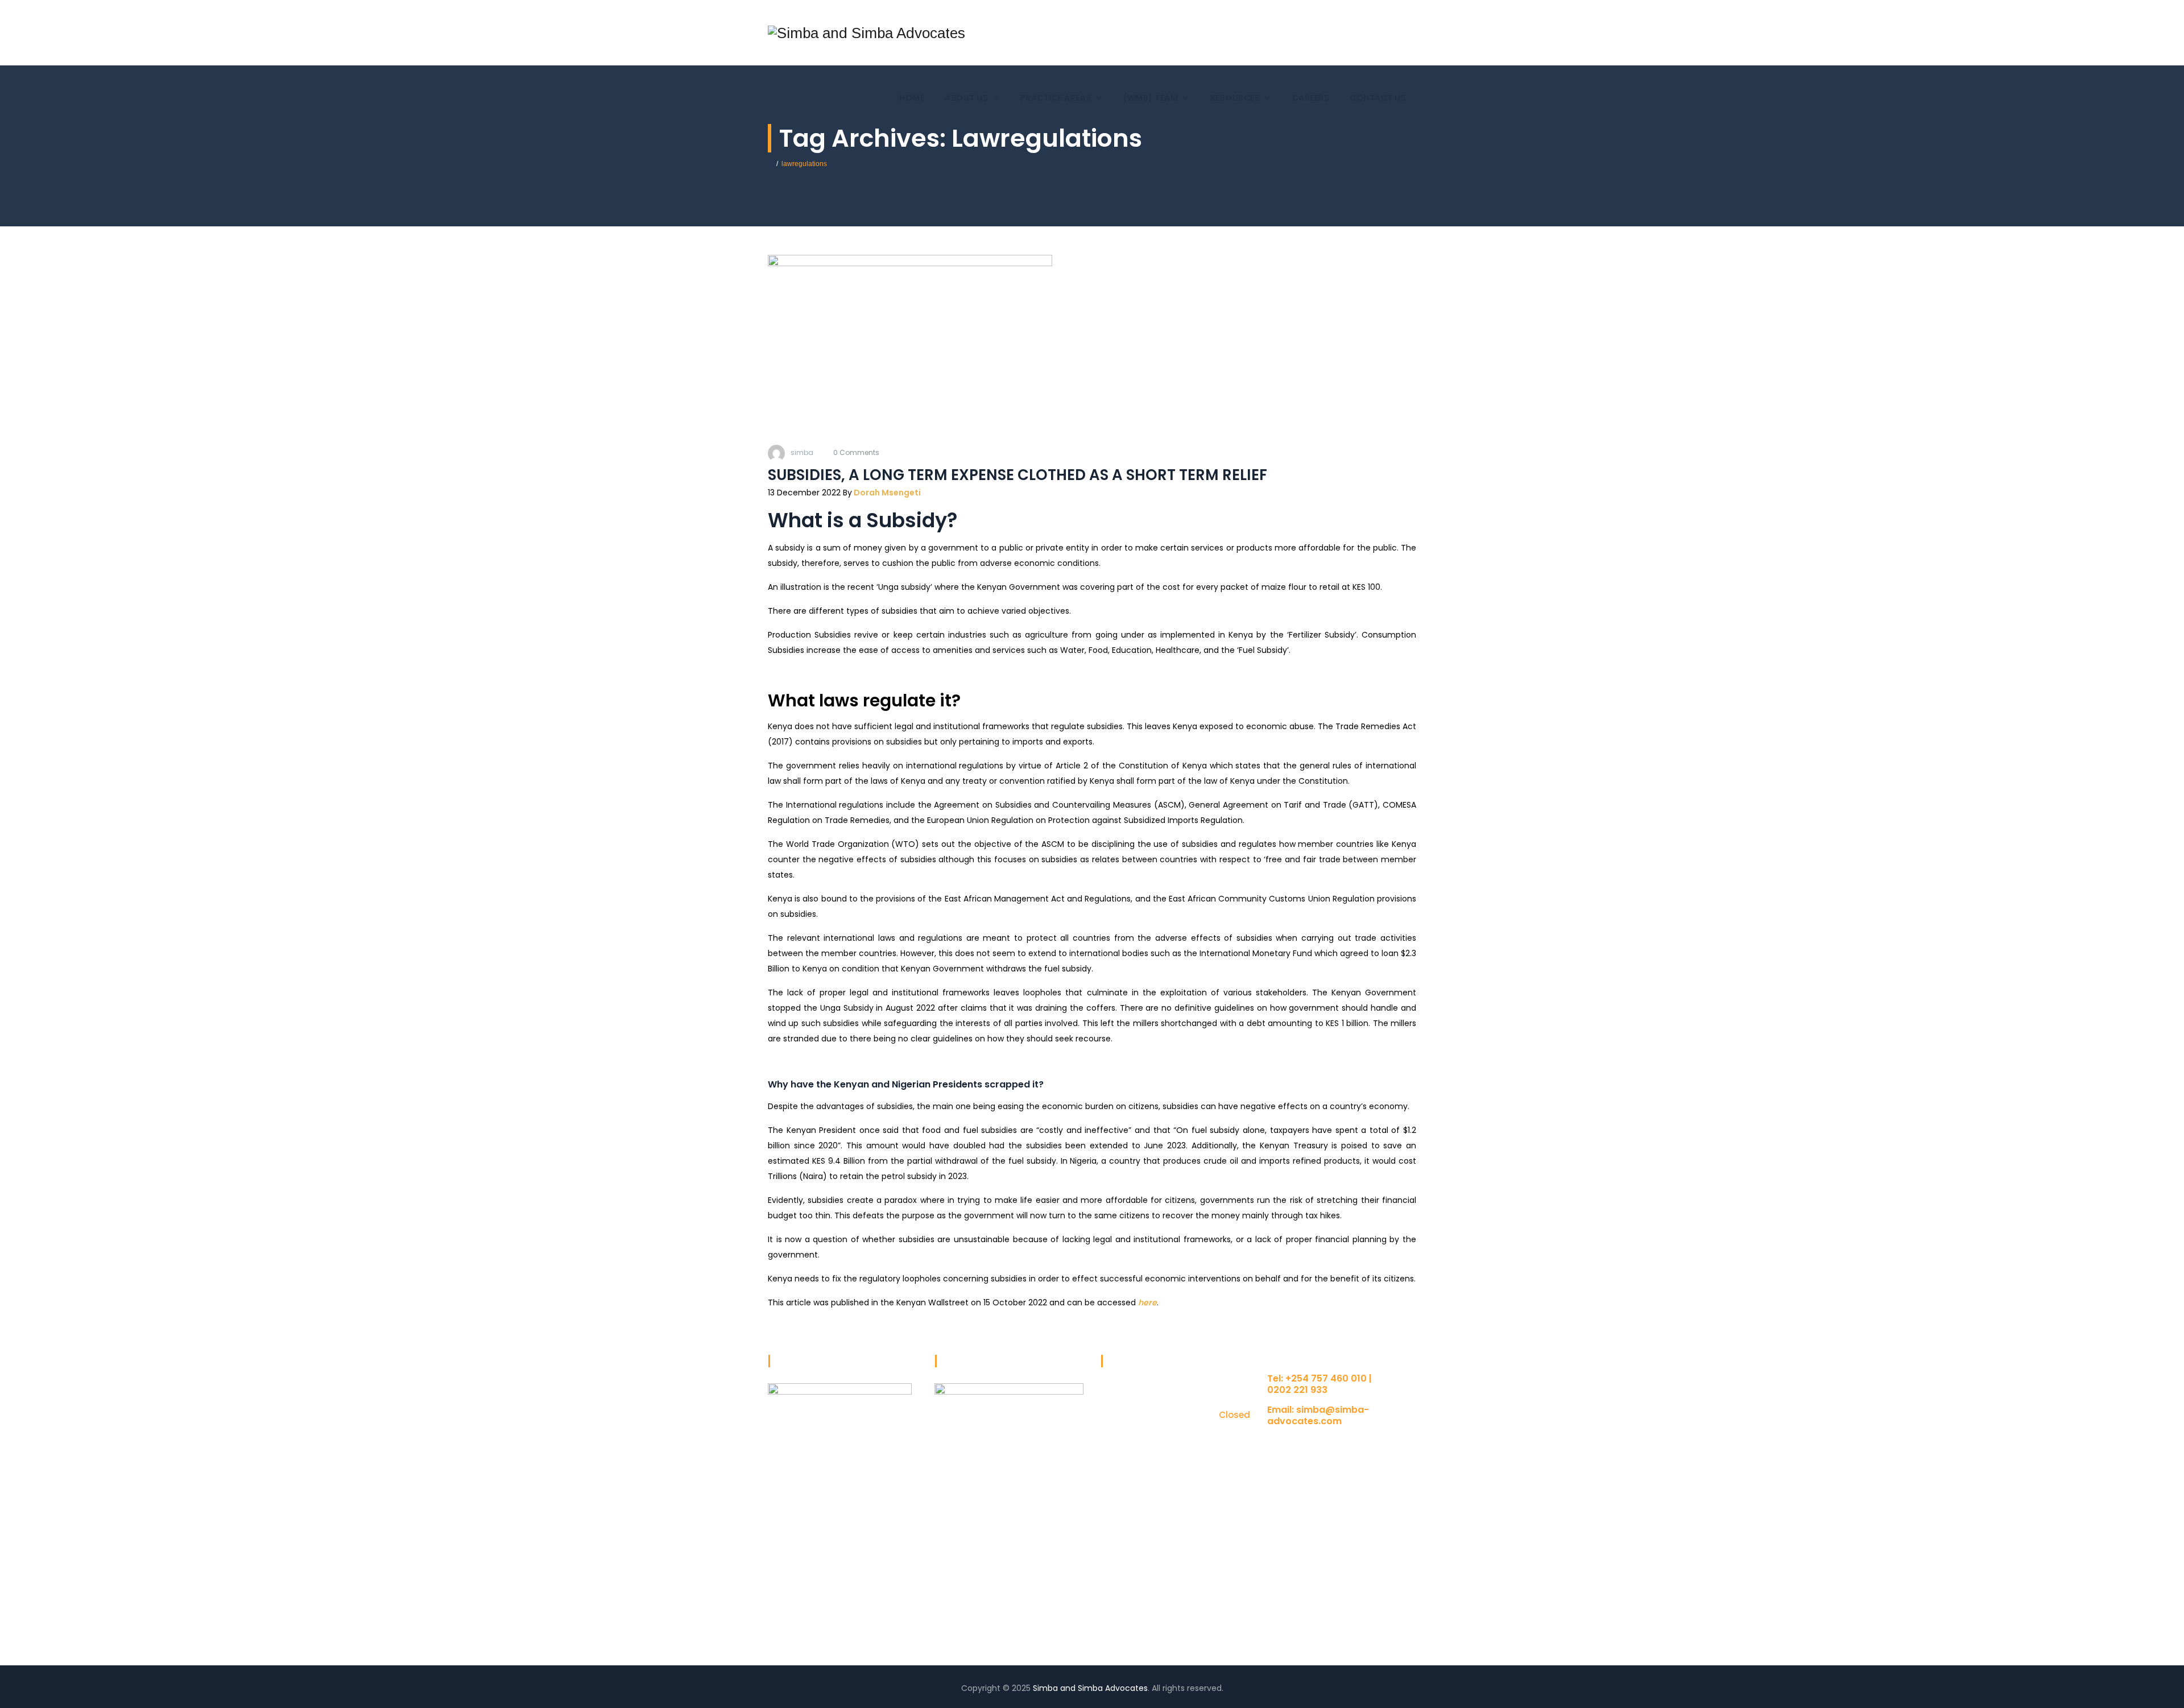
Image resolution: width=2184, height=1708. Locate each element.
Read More (789, 1617)
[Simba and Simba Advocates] (866, 33)
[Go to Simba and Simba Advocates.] (770, 164)
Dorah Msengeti (886, 493)
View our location (1301, 1443)
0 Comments (856, 452)
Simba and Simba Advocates (1090, 1688)
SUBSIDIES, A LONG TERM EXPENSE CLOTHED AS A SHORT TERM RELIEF (1017, 475)
